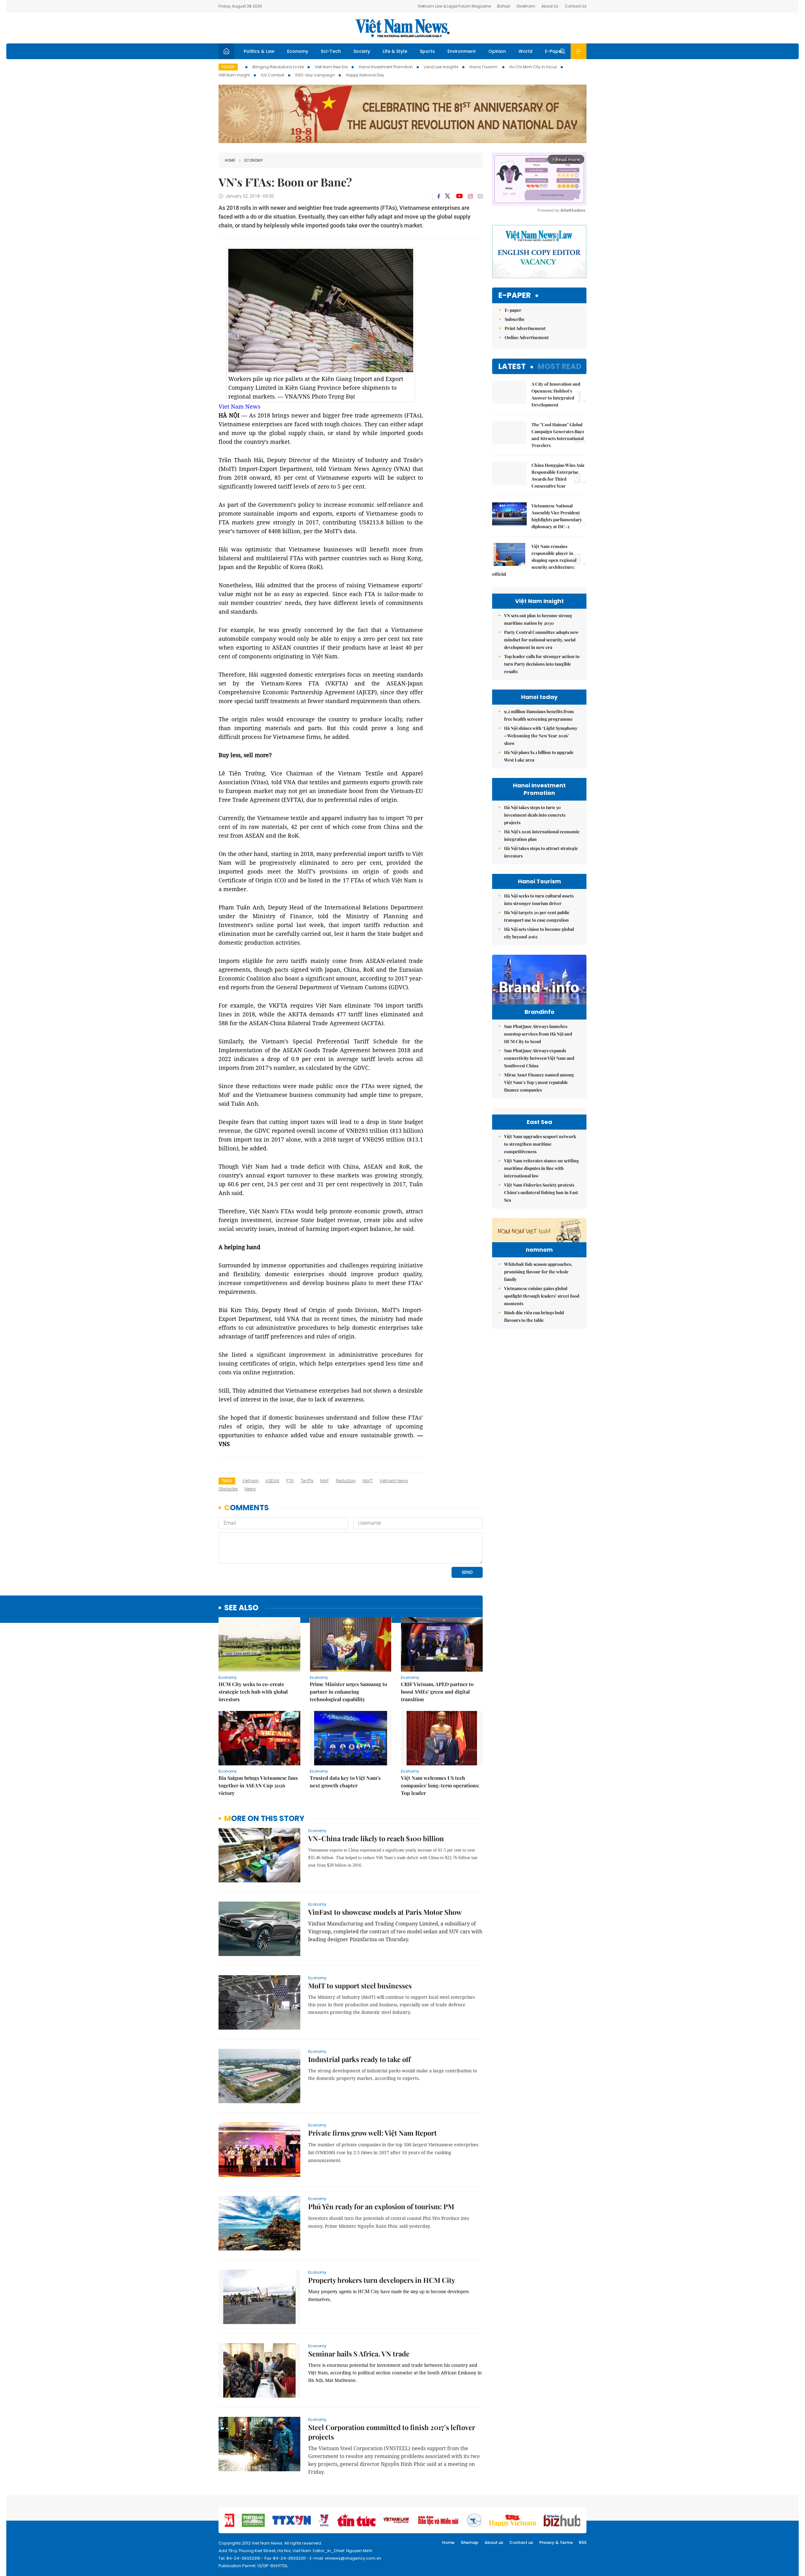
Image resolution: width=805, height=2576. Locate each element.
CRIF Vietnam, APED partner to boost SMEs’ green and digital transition (437, 1692)
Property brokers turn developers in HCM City (382, 2280)
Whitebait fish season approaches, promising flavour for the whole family (538, 1272)
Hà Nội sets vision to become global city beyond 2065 (539, 933)
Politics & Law (259, 51)
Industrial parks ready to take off (359, 2059)
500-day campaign (315, 75)
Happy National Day (365, 75)
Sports (427, 51)
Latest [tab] (512, 366)
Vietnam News (394, 1481)
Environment (462, 51)
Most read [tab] (560, 366)
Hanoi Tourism (484, 67)
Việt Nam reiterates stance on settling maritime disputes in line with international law (541, 1168)
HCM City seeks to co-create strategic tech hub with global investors (253, 1692)
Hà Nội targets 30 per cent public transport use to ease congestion (537, 916)
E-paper (515, 296)
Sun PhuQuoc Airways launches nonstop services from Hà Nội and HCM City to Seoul (538, 1034)
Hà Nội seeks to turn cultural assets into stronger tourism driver (539, 900)
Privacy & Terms (556, 2542)
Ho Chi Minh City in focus (533, 67)
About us (494, 2542)
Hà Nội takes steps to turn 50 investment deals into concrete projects (535, 815)
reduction (346, 1481)
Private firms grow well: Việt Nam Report (372, 2133)
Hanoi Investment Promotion (386, 67)
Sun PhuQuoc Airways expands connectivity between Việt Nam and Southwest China (539, 1058)
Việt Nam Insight (234, 75)
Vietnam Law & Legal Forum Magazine (454, 6)
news (250, 1489)
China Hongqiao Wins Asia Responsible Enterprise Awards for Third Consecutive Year (558, 475)
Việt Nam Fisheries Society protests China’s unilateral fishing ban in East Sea (541, 1192)
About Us (550, 6)
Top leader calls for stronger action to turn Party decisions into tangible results (542, 664)
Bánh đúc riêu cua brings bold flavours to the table (534, 1316)
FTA (290, 1481)
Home (230, 160)
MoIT (368, 1481)
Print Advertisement (525, 328)
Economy (298, 51)
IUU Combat (273, 75)
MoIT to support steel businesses (360, 1986)
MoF (325, 1481)
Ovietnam (526, 6)
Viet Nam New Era (331, 67)
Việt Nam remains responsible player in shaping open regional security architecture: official (534, 560)
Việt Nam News (402, 28)
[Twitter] (448, 196)
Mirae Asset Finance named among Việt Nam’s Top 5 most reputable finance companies (539, 1082)
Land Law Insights (441, 67)
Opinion (497, 51)
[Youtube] (459, 196)
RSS (583, 2542)
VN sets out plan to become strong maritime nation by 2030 (538, 619)
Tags (227, 1481)
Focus (228, 67)
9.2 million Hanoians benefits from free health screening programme (539, 715)
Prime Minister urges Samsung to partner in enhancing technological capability (348, 1692)
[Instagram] (470, 196)
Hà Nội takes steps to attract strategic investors (541, 852)
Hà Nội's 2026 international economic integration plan (542, 835)
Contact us (521, 2542)
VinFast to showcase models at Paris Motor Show (385, 1912)
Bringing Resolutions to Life (278, 67)
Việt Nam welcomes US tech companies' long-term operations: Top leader (440, 1785)
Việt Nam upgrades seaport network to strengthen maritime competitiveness (540, 1144)
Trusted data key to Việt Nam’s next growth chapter (345, 1782)
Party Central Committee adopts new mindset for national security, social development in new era (541, 640)
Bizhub (504, 6)
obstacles (228, 1489)
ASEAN (272, 1481)
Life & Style (395, 51)
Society (362, 51)
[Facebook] (439, 196)
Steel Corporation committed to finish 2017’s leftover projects (392, 2432)
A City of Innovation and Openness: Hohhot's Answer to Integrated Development (556, 394)
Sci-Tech (331, 51)
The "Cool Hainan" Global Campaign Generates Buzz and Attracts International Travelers (558, 435)
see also (241, 1608)
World (525, 51)
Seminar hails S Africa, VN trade (359, 2354)
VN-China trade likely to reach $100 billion (376, 1838)
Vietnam (250, 1481)
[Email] (480, 196)
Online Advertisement (527, 337)
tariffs (307, 1481)
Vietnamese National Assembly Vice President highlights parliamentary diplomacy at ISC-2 (557, 516)
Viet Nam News (239, 406)
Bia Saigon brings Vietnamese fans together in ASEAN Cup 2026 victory (258, 1785)
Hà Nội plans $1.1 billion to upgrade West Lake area (539, 756)
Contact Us (576, 6)
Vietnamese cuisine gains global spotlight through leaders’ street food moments (542, 1296)
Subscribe (515, 319)
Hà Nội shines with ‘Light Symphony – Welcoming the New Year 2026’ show (541, 736)
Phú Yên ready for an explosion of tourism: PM (381, 2206)
